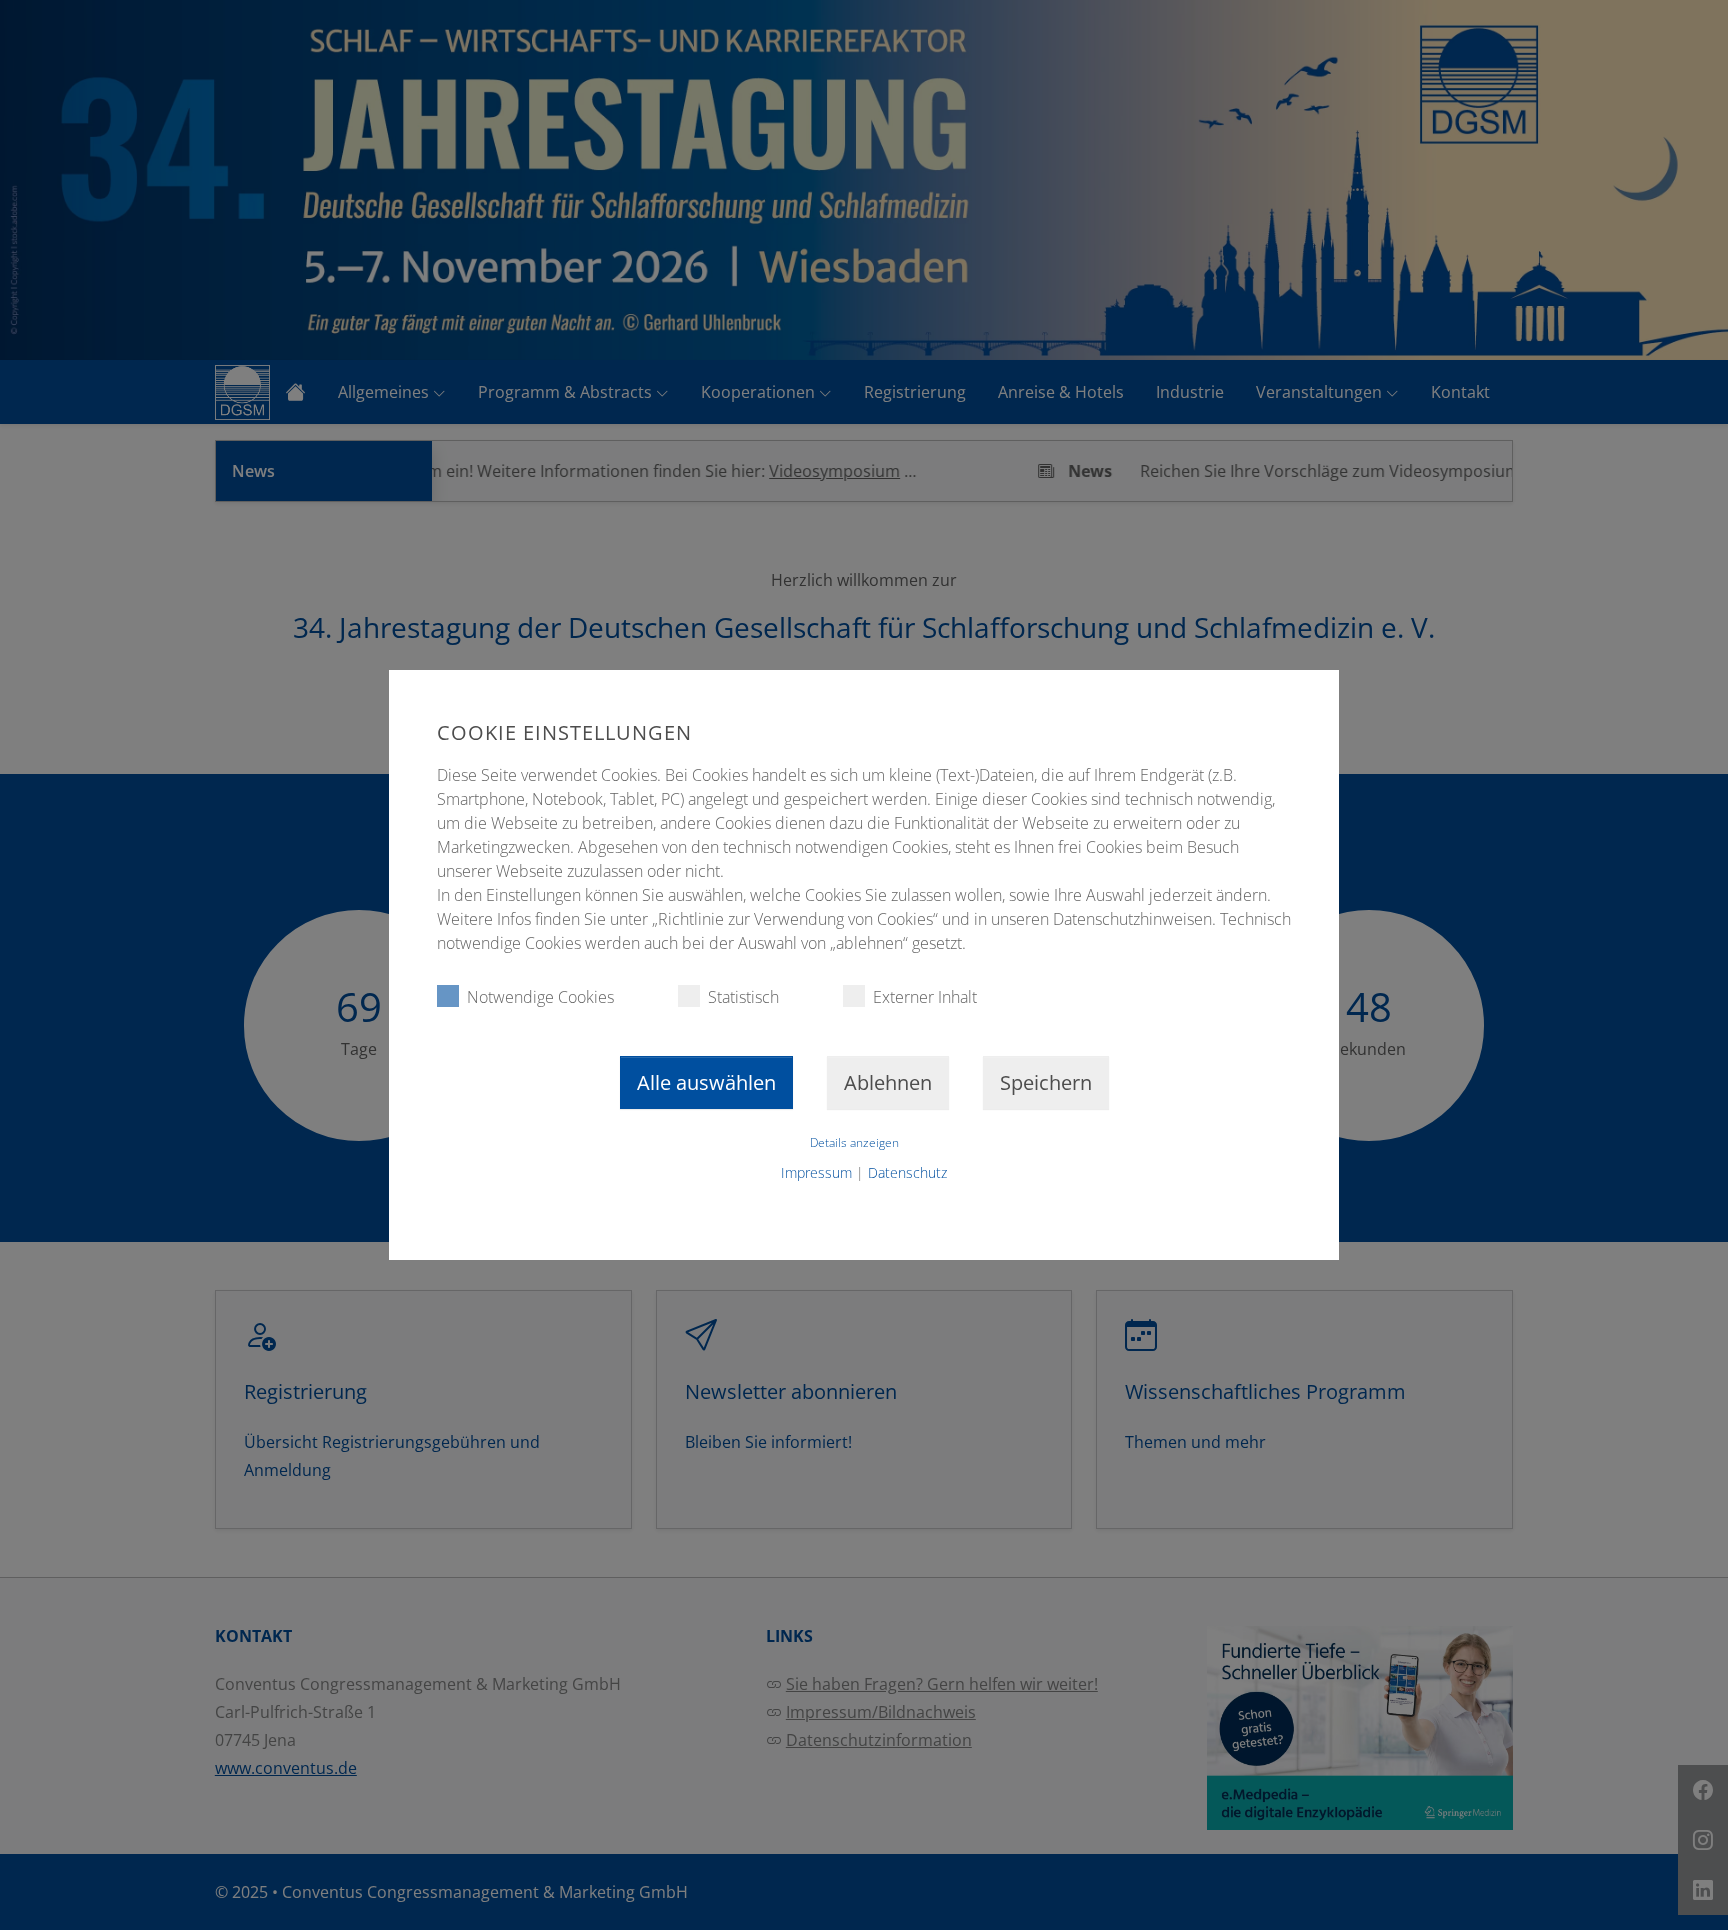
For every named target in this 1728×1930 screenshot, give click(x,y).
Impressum (816, 1172)
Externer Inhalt (925, 997)
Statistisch (743, 997)
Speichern (1046, 1082)
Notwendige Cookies (540, 997)
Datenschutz (907, 1172)
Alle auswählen (706, 1082)
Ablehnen (888, 1082)
